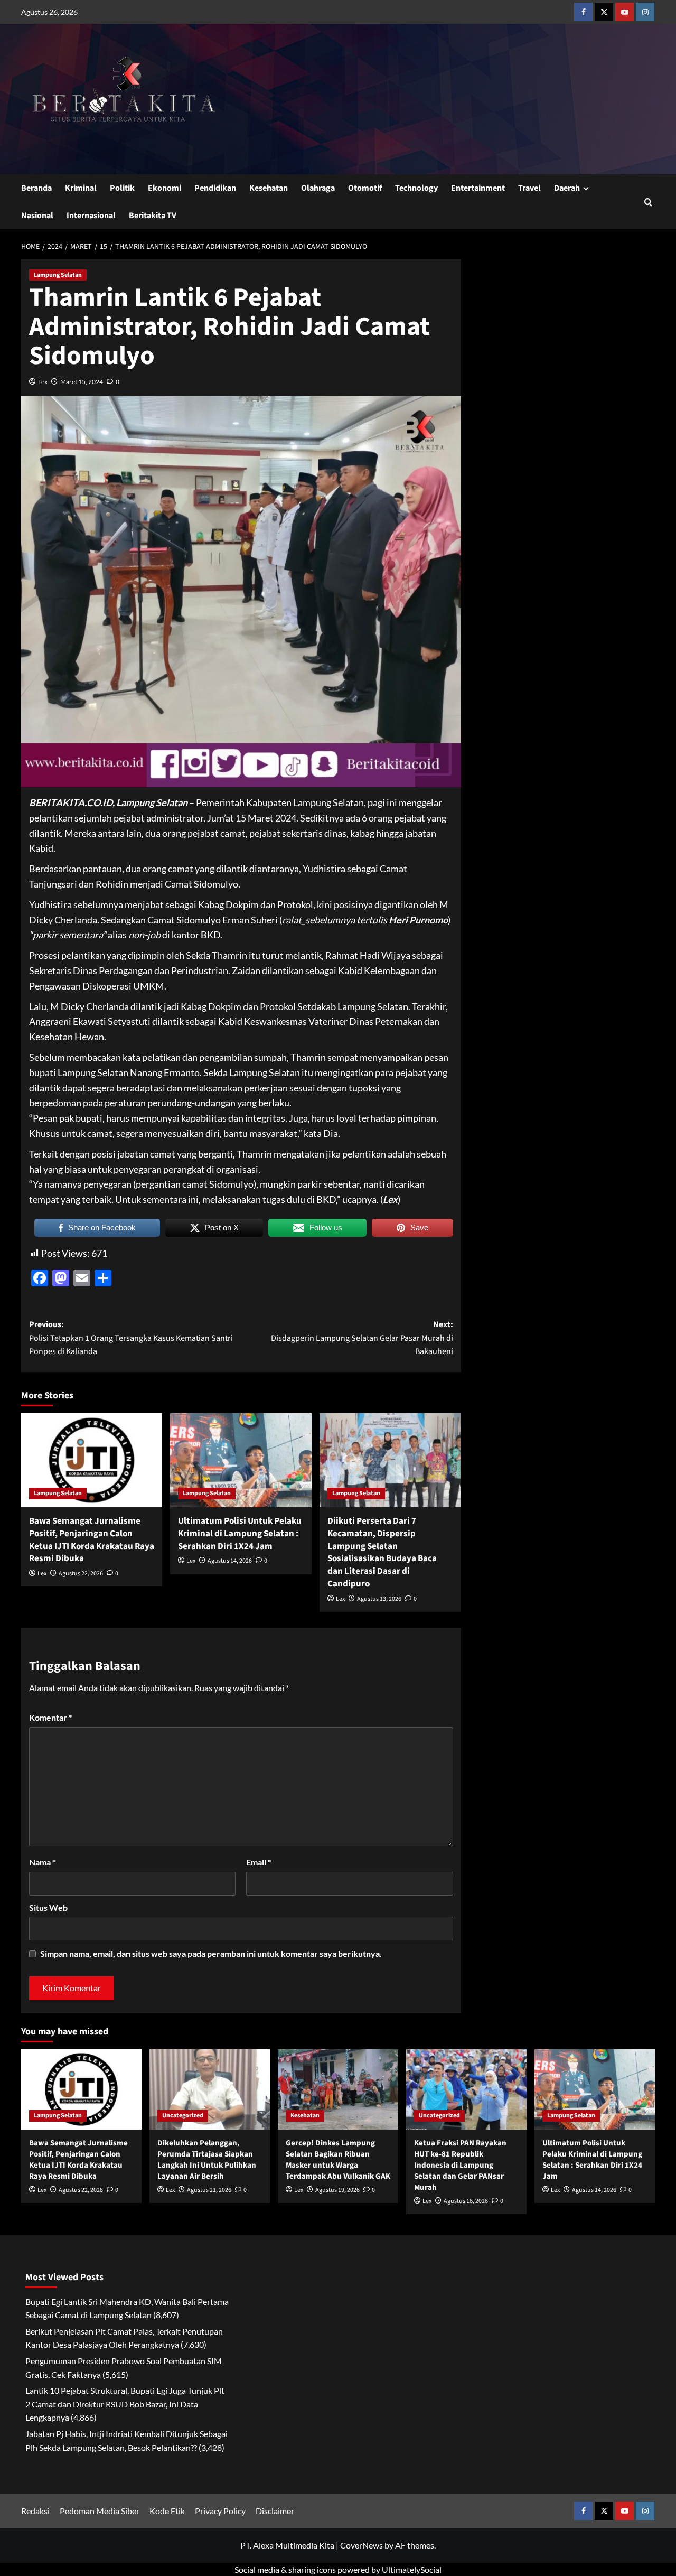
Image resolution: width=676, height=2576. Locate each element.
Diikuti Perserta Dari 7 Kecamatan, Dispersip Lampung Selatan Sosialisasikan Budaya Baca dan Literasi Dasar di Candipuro (382, 1552)
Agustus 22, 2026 (81, 1574)
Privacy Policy (220, 2511)
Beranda (36, 188)
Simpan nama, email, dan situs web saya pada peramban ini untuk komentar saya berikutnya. (211, 1953)
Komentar (50, 1717)
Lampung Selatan (58, 275)
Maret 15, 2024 (82, 382)
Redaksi (35, 2511)
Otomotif (365, 188)
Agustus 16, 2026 (466, 2201)
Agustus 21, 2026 (209, 2190)
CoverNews (362, 2545)
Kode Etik (167, 2511)
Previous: (131, 1338)
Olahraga (318, 188)
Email (259, 1862)
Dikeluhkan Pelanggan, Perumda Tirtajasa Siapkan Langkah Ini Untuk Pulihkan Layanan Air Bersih (207, 2160)
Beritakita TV (153, 216)
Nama (42, 1862)
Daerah (567, 188)
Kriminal (81, 188)
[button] (648, 202)
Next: (362, 1338)
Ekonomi (165, 188)
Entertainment (478, 188)
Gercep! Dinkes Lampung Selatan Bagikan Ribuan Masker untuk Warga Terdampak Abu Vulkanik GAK (338, 2160)
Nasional (37, 216)
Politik (122, 188)
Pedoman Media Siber (100, 2511)
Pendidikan (215, 188)
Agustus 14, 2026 (230, 1561)
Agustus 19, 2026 (337, 2190)
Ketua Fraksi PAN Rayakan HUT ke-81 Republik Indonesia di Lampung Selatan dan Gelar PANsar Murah (460, 2165)
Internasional (91, 216)
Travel (529, 188)
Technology (416, 188)
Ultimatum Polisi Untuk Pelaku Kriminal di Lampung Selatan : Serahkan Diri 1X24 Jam (240, 1534)
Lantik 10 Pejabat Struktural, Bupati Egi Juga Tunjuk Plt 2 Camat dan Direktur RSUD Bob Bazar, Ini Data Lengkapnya (125, 2404)
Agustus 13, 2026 (379, 1599)
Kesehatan (269, 188)
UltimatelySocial (412, 2569)
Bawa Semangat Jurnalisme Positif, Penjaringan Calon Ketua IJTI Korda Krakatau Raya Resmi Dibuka (92, 1540)
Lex (43, 382)
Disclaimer (275, 2511)
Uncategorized (183, 2116)
